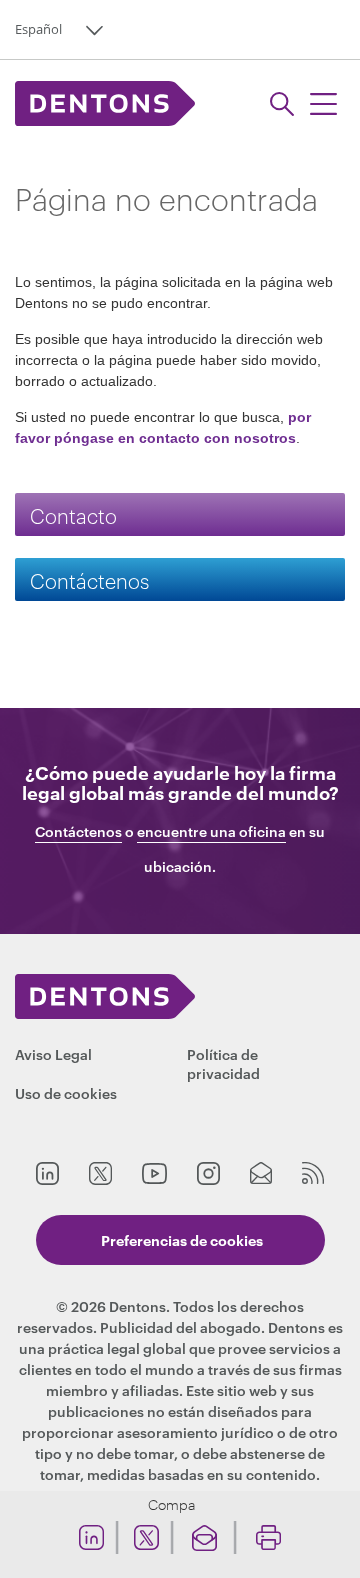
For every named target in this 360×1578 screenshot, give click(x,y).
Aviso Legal (53, 1053)
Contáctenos (89, 579)
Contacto (73, 514)
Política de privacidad (223, 1063)
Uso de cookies (66, 1092)
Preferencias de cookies (182, 1239)
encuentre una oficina (211, 831)
